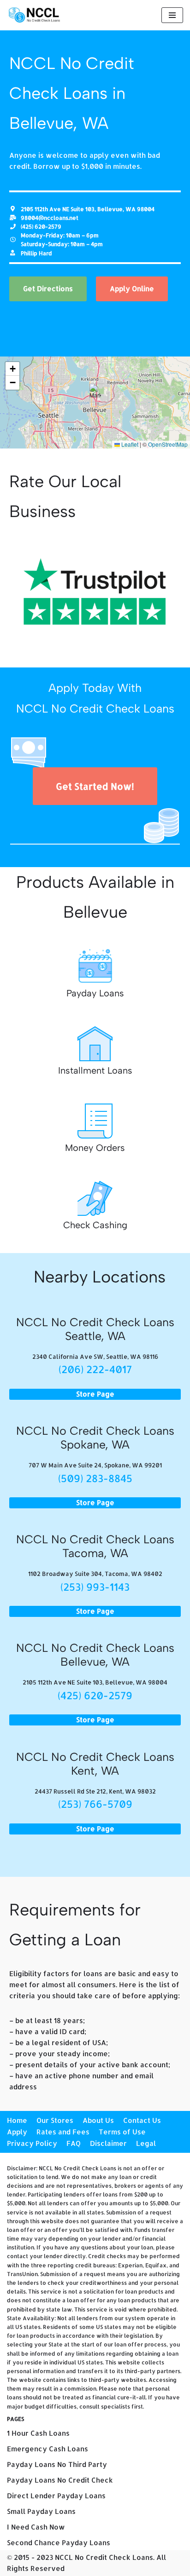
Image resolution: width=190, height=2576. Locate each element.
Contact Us (142, 2120)
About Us (98, 2120)
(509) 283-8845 (95, 1478)
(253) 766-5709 (95, 1804)
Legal (146, 2143)
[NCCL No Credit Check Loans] (35, 15)
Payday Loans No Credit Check (60, 2480)
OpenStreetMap (168, 444)
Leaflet (129, 444)
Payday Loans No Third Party (57, 2464)
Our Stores (55, 2120)
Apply (17, 2132)
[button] (95, 393)
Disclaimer (108, 2143)
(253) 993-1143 (95, 1587)
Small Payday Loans (41, 2511)
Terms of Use (122, 2132)
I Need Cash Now (36, 2527)
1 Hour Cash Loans (38, 2433)
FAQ (74, 2143)
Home (17, 2120)
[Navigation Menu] (172, 15)
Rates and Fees (63, 2132)
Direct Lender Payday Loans (56, 2496)
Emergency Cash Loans (47, 2449)
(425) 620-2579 (95, 1695)
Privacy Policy (32, 2143)
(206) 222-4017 (95, 1369)
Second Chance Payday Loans (59, 2543)
